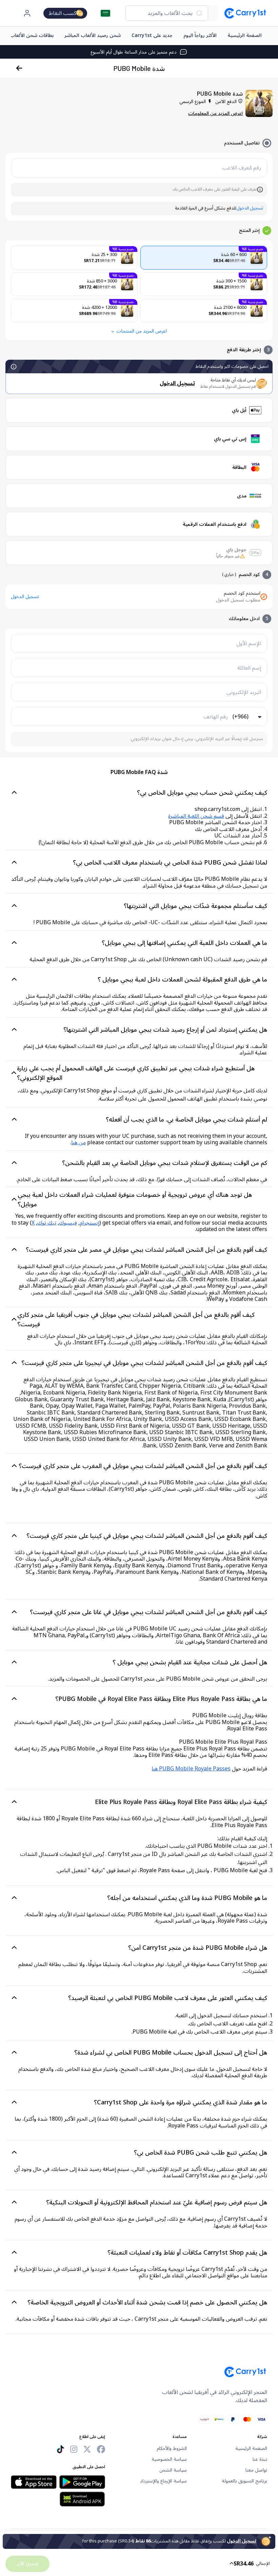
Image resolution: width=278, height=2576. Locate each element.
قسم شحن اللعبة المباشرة (196, 816)
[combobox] (167, 13)
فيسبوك (68, 1223)
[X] (87, 2449)
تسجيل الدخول (250, 209)
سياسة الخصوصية (169, 2459)
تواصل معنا (256, 2470)
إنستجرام (90, 1223)
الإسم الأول (249, 643)
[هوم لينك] (242, 13)
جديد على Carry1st (152, 35)
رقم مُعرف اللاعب (242, 168)
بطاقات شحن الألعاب (32, 35)
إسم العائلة (249, 668)
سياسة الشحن (173, 2470)
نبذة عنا (260, 2459)
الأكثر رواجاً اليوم (200, 35)
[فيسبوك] (101, 2449)
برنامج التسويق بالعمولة (244, 2481)
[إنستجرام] (74, 2449)
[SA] (105, 13)
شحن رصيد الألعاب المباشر (93, 35)
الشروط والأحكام (172, 2449)
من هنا (78, 1143)
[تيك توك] (60, 2449)
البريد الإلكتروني (244, 692)
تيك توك (47, 1223)
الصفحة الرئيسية (245, 35)
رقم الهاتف (216, 717)
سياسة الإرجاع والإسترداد (163, 2481)
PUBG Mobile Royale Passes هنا (191, 1769)
